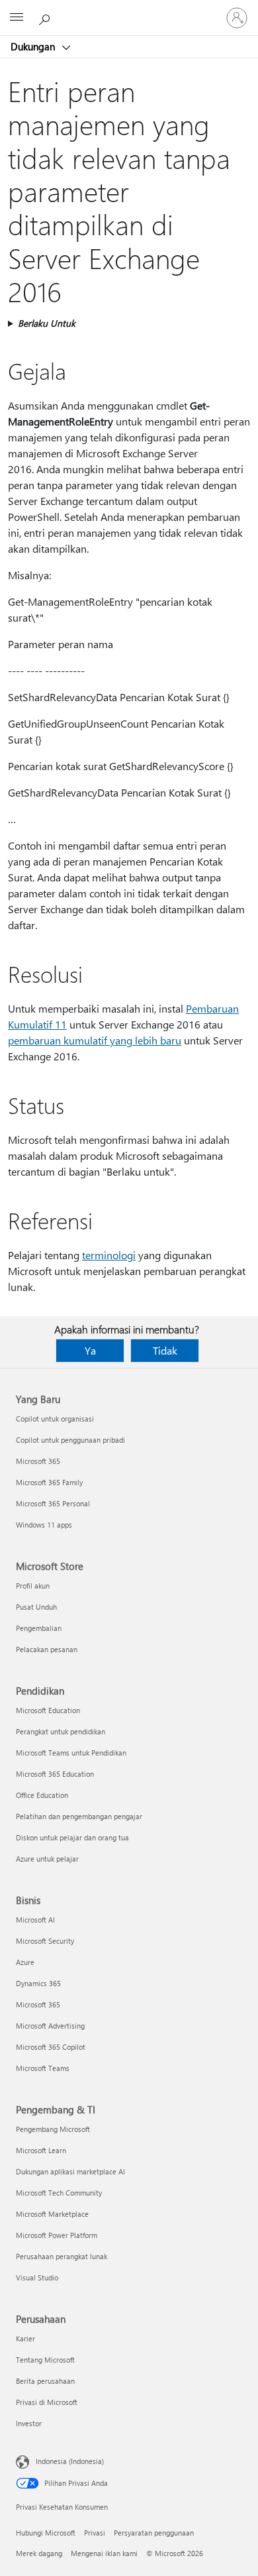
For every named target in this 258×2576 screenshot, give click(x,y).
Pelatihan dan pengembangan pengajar (79, 1816)
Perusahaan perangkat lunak (62, 2256)
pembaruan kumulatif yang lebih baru (95, 1040)
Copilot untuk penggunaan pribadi (70, 1440)
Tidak (165, 1350)
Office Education (42, 1795)
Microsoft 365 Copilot (51, 2047)
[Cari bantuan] (46, 17)
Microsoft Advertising (50, 2026)
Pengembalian (39, 1628)
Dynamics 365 (38, 1983)
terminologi (109, 1255)
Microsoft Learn (41, 2150)
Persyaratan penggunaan (154, 2533)
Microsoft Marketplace (52, 2214)
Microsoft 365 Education (55, 1774)
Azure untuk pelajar (47, 1859)
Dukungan (34, 46)
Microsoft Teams (43, 2068)
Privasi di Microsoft (47, 2402)
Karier (25, 2338)
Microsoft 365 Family (49, 1482)
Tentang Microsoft (45, 2360)
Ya (90, 1350)
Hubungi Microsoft (46, 2533)
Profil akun (33, 1586)
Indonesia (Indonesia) (70, 2461)
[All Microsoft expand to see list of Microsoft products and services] (17, 18)
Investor (29, 2423)
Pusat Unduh (36, 1607)
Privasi (95, 2533)
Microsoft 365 (38, 1461)
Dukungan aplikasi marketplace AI (70, 2171)
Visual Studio (37, 2277)
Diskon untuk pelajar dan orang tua (72, 1837)
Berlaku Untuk (47, 323)
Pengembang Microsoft (53, 2129)
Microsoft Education (48, 1710)
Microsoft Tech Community (59, 2193)
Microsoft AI (35, 1920)
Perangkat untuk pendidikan (61, 1731)
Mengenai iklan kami (104, 2553)
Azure (25, 1962)
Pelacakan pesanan (47, 1649)
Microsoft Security (45, 1941)
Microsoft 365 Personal (53, 1503)
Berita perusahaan (45, 2381)
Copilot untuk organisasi (55, 1419)
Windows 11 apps (44, 1525)
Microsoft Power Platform (57, 2235)
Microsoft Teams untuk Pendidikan (71, 1753)
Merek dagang (39, 2553)
